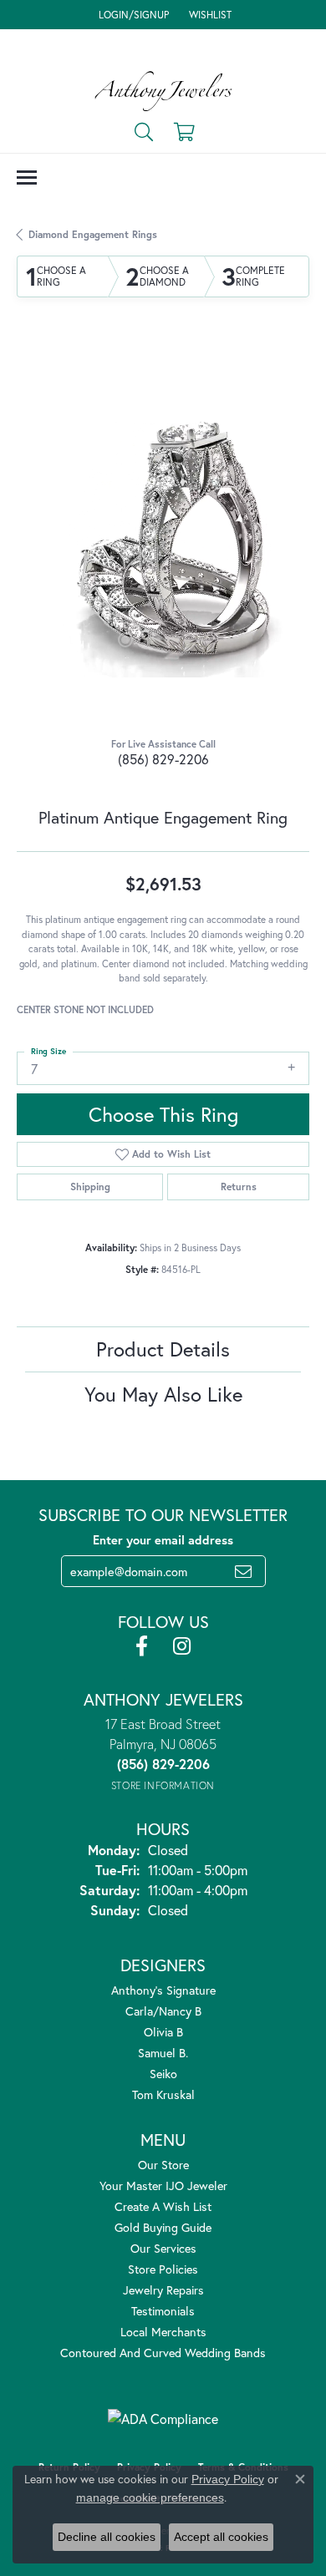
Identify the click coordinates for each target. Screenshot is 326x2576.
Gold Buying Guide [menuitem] (163, 2227)
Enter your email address (163, 1540)
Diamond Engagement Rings (93, 234)
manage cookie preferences (150, 2497)
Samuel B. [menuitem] (163, 2053)
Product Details (163, 1349)
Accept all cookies (221, 2537)
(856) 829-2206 (163, 759)
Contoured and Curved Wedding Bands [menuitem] (163, 2353)
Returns (239, 1187)
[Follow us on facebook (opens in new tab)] (142, 1646)
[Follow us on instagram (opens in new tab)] (182, 1646)
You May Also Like (163, 1394)
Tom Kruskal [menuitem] (163, 2094)
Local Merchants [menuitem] (163, 2332)
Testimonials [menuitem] (163, 2311)
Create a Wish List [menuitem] (163, 2206)
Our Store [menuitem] (163, 2165)
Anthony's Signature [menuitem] (163, 1990)
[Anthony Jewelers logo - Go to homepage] (163, 91)
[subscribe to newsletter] (243, 1571)
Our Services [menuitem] (163, 2248)
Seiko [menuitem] (163, 2074)
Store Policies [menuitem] (163, 2269)
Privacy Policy (228, 2479)
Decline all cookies (107, 2537)
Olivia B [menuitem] (163, 2032)
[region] (163, 531)
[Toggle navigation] (27, 177)
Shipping (90, 1187)
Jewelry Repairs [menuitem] (163, 2290)
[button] (132, 15)
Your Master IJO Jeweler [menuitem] (163, 2186)
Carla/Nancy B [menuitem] (163, 2011)
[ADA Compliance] (163, 2419)
